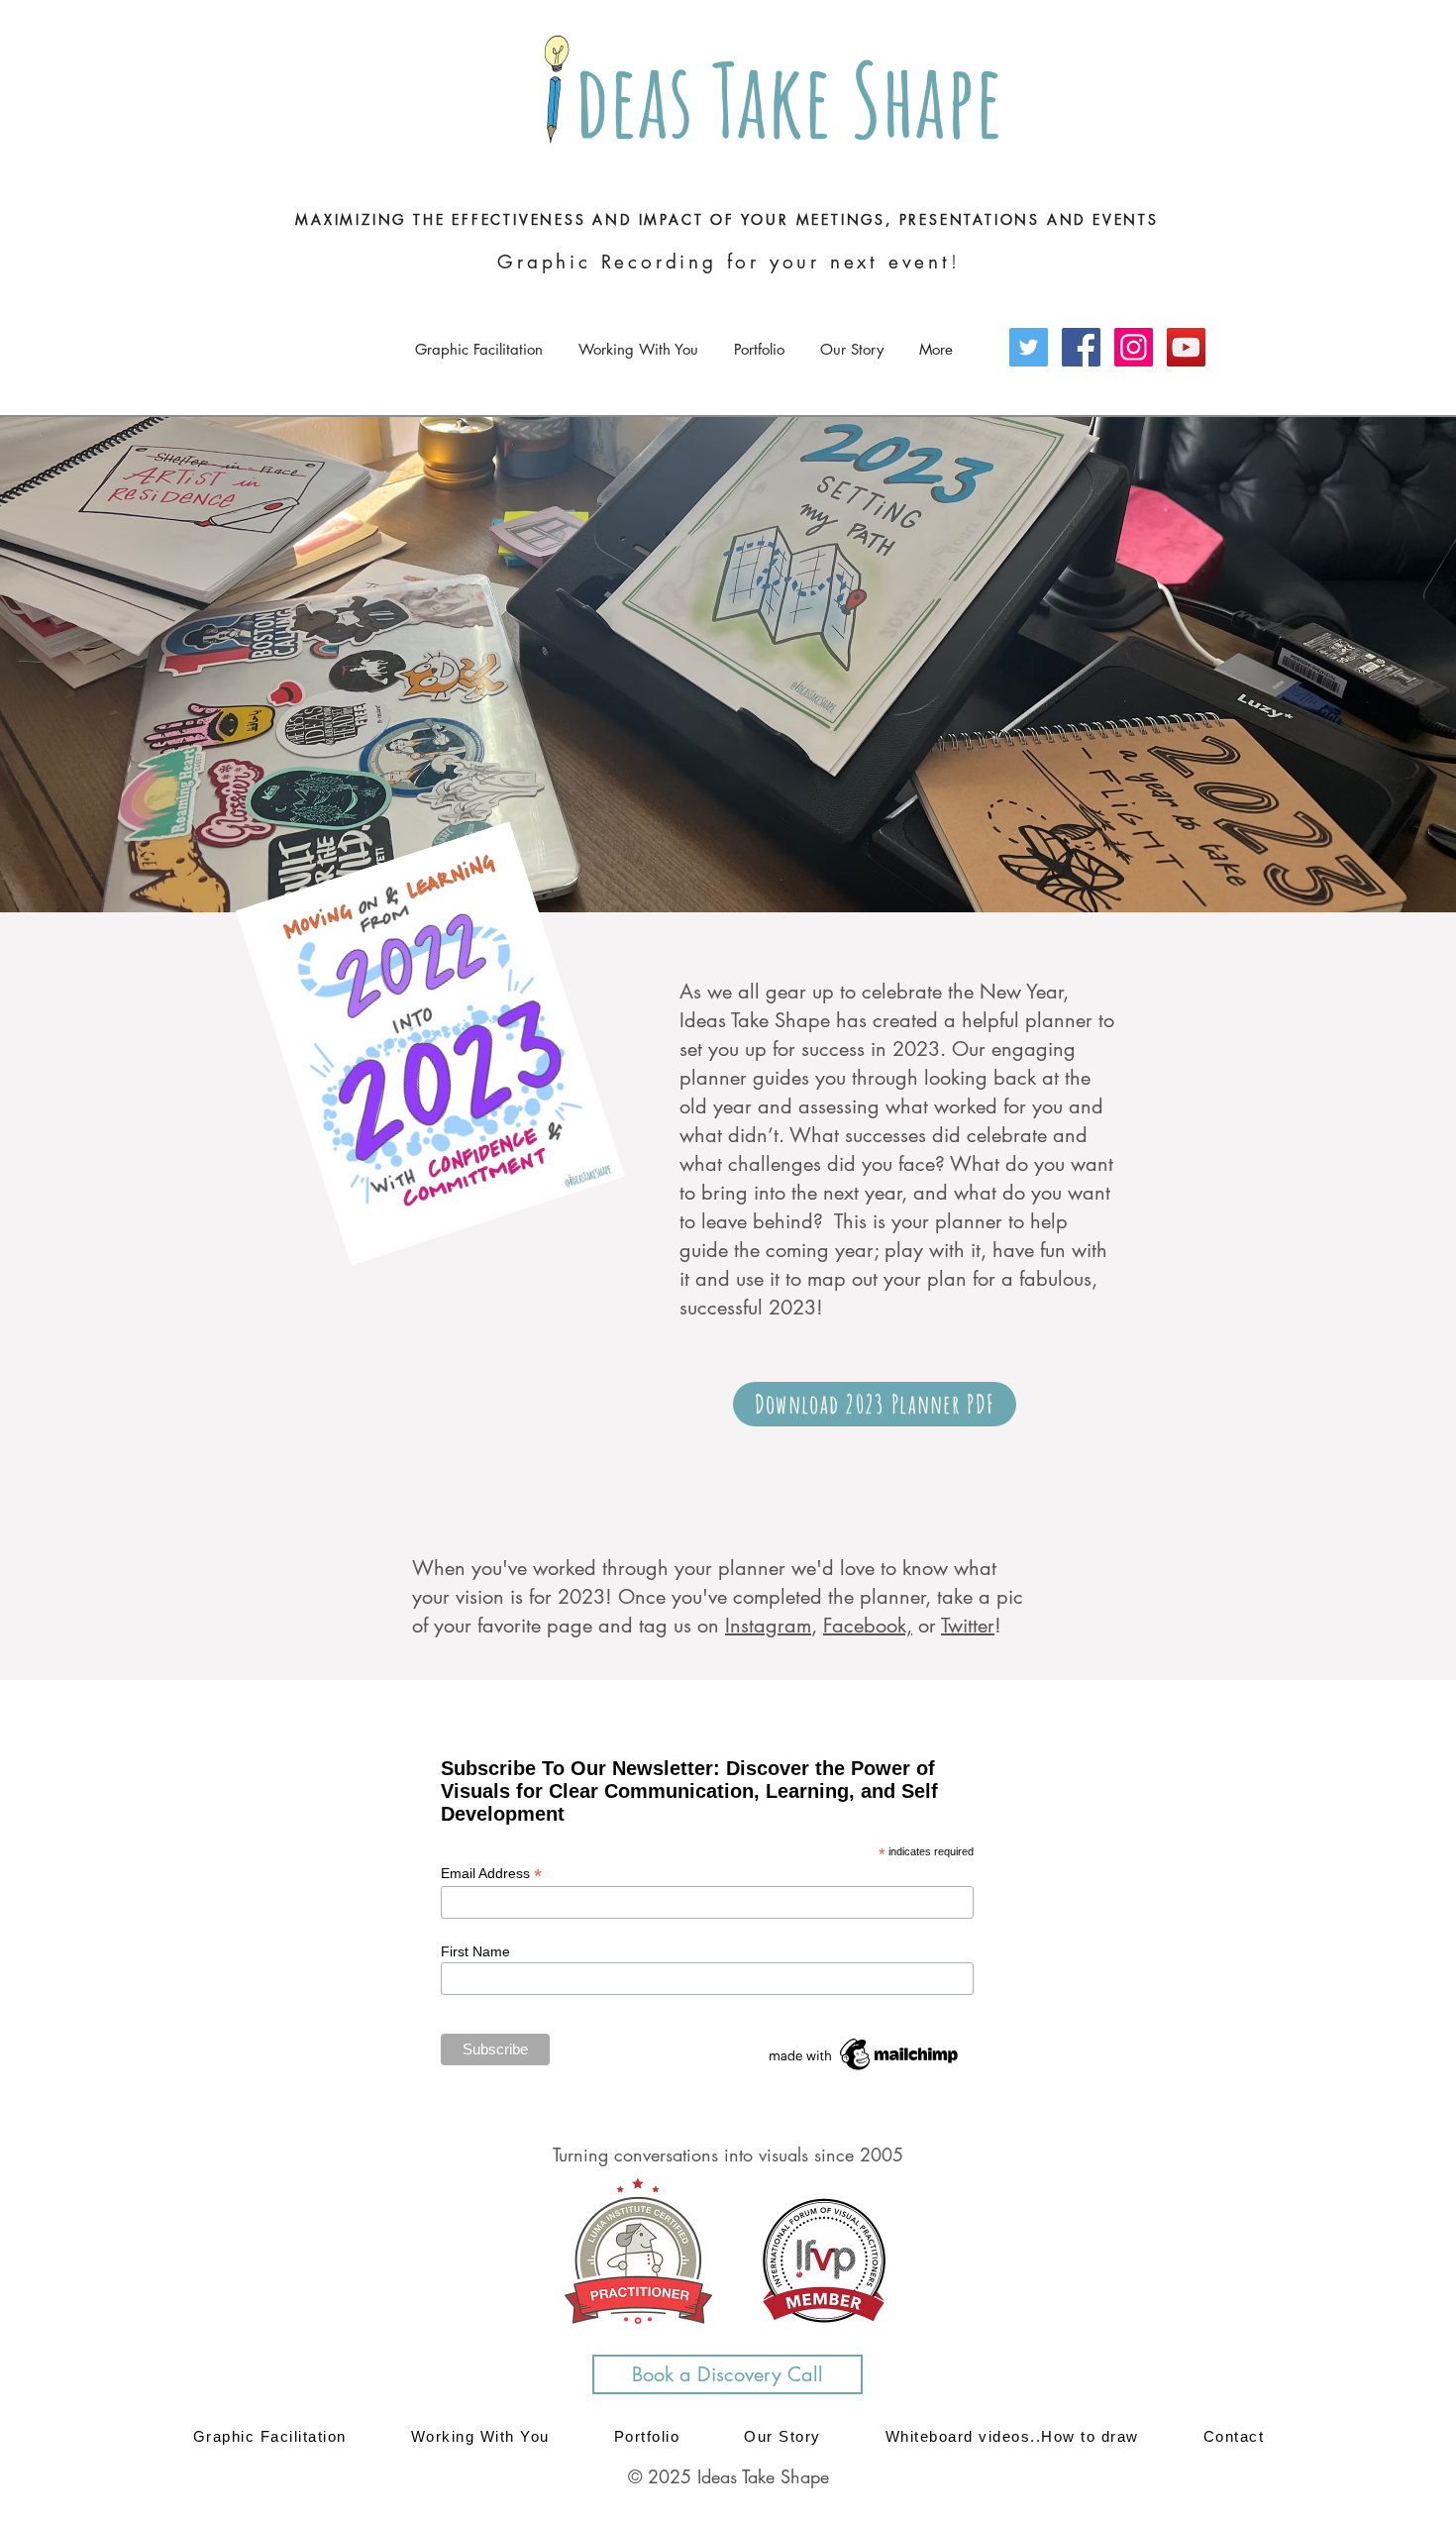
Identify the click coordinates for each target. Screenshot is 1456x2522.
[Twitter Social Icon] (1029, 347)
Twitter (968, 1626)
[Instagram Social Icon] (1134, 347)
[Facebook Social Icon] (1081, 347)
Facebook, (868, 1626)
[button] (638, 340)
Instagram (768, 1626)
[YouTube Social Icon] (1186, 347)
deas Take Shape (780, 99)
